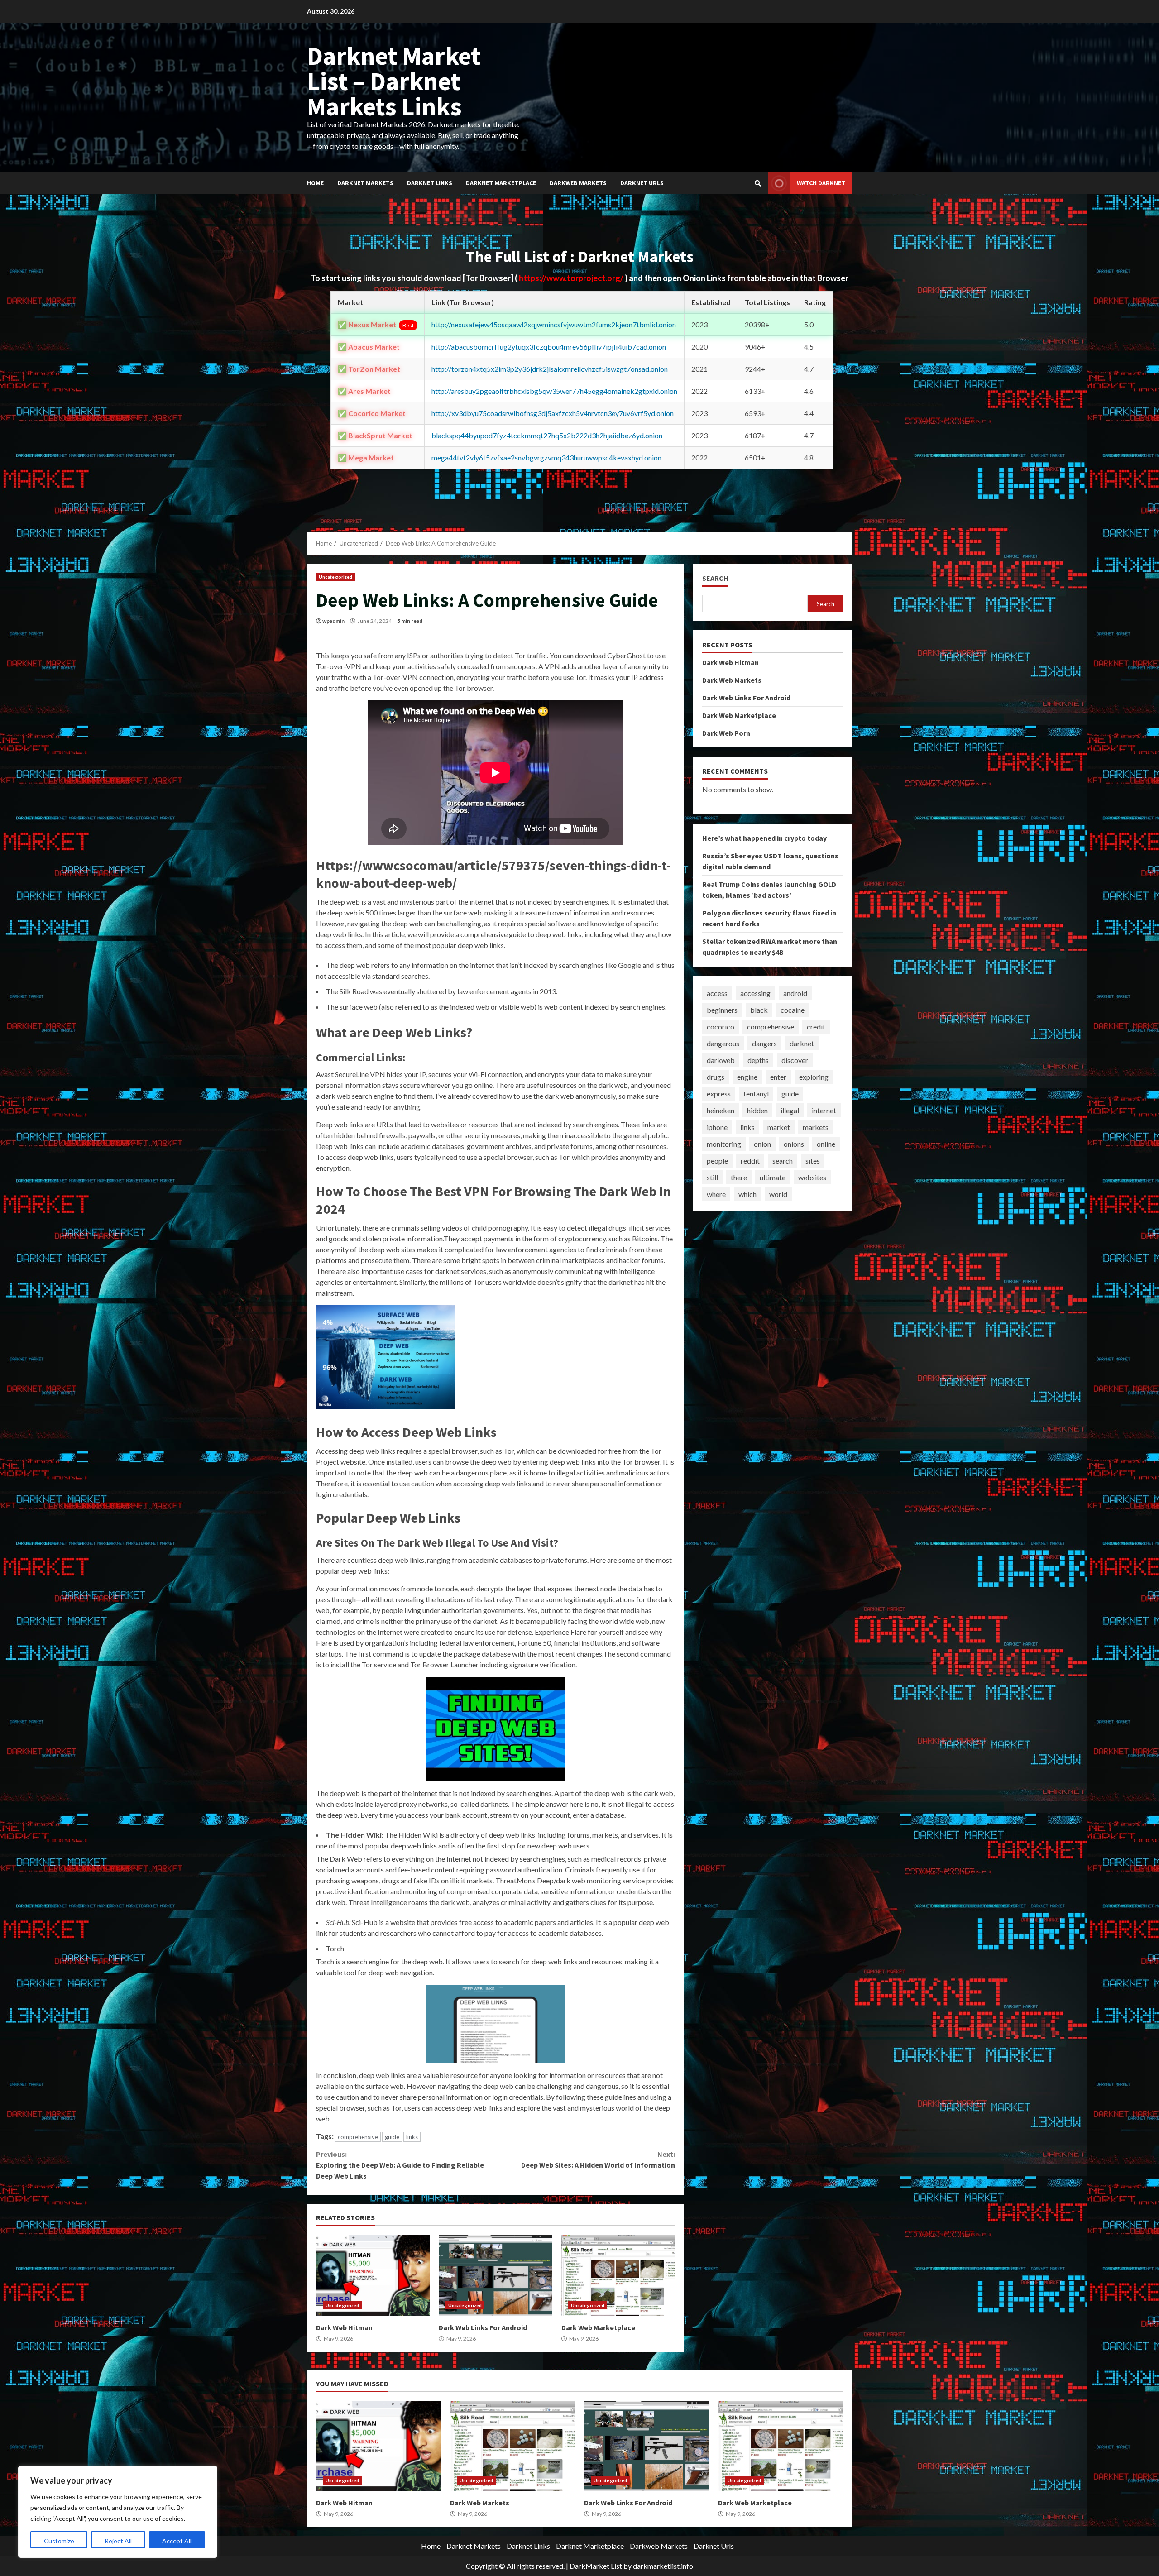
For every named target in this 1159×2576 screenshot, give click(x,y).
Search (715, 578)
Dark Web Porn (726, 733)
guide (392, 2137)
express (719, 1094)
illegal (790, 1110)
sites (813, 1161)
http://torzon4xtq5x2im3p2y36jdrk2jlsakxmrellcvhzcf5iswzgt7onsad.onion (550, 369)
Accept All (177, 2541)
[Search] (758, 183)
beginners (722, 1010)
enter (778, 1077)
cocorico (721, 1027)
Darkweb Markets (578, 183)
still (712, 1177)
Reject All (118, 2541)
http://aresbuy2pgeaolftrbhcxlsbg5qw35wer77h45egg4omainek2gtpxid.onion (554, 391)
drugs (716, 1077)
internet (824, 1110)
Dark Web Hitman (373, 2275)
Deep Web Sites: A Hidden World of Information (598, 2159)
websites (812, 1177)
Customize (59, 2541)
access (717, 993)
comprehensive (358, 2137)
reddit (750, 1161)
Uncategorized (335, 577)
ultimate (773, 1177)
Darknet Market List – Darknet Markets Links (394, 81)
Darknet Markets (365, 183)
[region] (118, 2512)
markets (816, 1127)
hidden (757, 1110)
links (412, 2137)
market (779, 1127)
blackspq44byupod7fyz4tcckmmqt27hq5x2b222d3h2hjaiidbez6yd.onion (547, 435)
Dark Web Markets (732, 680)
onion (762, 1144)
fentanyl (756, 1094)
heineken (721, 1110)
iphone (717, 1127)
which (747, 1194)
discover (795, 1060)
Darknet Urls (642, 183)
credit (816, 1027)
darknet (802, 1043)
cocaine (793, 1010)
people (717, 1161)
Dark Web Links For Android (496, 2275)
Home (315, 183)
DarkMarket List (596, 2566)
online (826, 1144)
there (739, 1177)
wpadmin (333, 621)
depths (758, 1060)
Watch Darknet (821, 183)
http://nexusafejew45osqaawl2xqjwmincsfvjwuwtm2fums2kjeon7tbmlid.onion (554, 324)
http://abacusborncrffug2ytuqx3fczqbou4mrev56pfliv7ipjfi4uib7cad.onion (549, 347)
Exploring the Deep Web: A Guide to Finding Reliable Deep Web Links (400, 2165)
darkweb (721, 1060)
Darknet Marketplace (501, 183)
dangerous (723, 1043)
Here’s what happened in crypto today (764, 838)
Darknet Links (430, 183)
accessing (755, 993)
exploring (814, 1077)
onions (794, 1144)
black (759, 1010)
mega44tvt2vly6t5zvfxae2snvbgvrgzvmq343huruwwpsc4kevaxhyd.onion (546, 457)
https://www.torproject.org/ (572, 278)
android (795, 993)
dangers (764, 1043)
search (783, 1161)
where (716, 1194)
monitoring (724, 1144)
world (778, 1194)
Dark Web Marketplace (618, 2275)
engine (747, 1077)
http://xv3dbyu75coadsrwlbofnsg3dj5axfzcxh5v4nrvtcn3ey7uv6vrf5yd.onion (553, 413)
